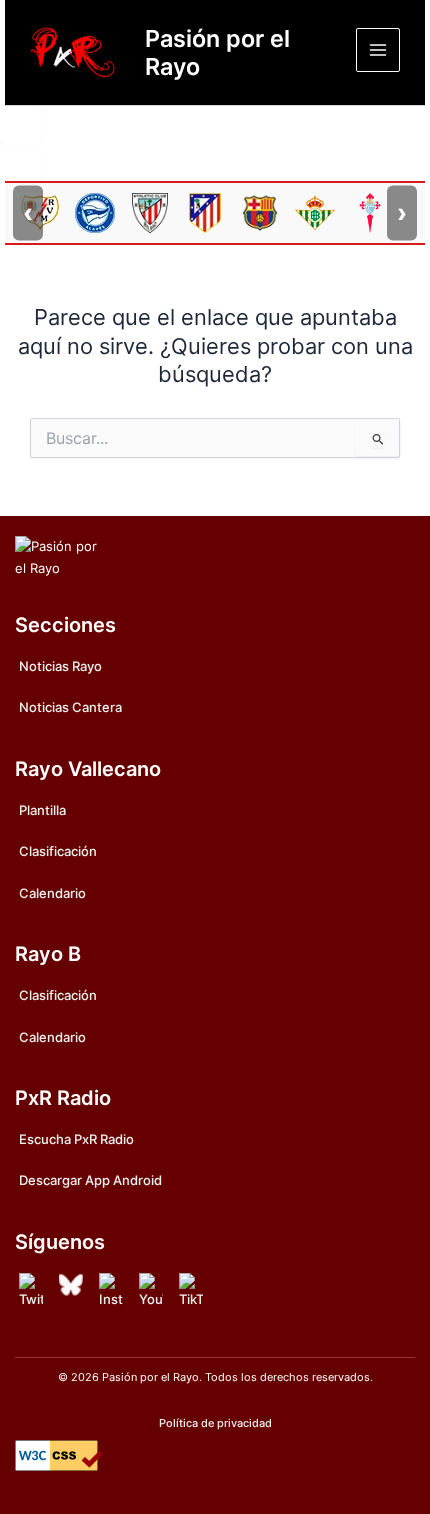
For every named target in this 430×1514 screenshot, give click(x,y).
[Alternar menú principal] (378, 50)
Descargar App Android (90, 1180)
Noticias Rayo (60, 666)
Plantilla (42, 810)
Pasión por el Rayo (217, 53)
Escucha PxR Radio (76, 1139)
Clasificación (58, 851)
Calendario (52, 893)
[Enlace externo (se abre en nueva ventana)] (31, 1291)
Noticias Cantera (70, 707)
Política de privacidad (215, 1423)
